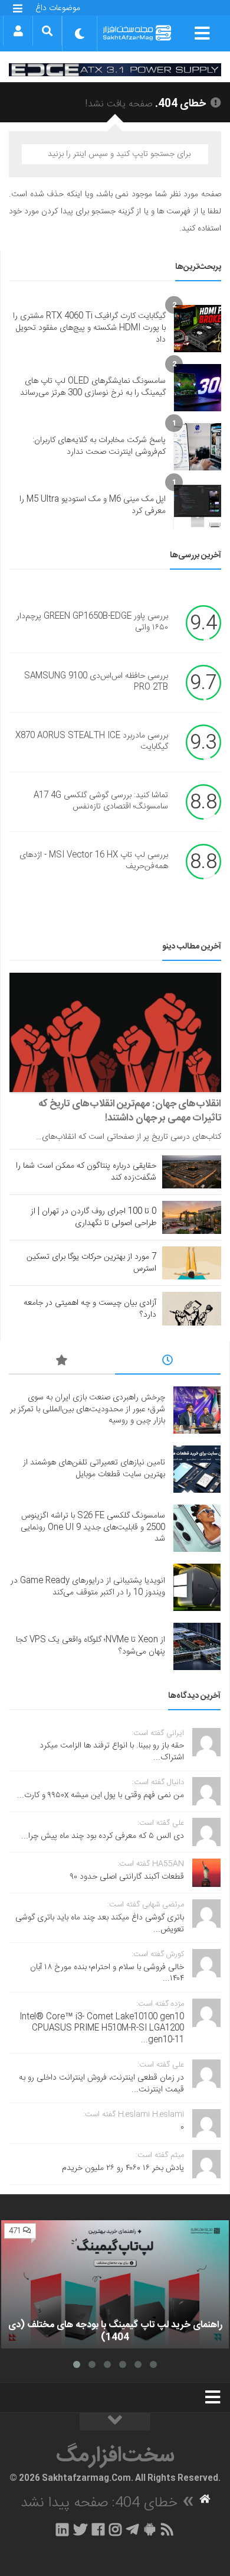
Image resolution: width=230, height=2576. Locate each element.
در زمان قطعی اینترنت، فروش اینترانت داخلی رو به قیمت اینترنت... (101, 2084)
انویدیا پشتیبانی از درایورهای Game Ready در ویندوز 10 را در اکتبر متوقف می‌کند (88, 1587)
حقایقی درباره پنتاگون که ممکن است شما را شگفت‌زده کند (86, 1172)
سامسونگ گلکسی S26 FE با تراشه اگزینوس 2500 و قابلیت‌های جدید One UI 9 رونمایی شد (93, 1527)
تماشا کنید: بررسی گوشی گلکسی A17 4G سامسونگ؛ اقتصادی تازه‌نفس (101, 801)
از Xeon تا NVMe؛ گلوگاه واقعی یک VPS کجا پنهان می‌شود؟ (91, 1646)
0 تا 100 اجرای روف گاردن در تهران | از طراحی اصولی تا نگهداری (93, 1217)
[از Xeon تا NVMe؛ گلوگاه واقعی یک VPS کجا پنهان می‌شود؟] (197, 1646)
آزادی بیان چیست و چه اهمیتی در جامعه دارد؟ (90, 1309)
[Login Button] (18, 31)
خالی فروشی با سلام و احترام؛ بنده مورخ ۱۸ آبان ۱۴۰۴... (107, 1973)
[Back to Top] (115, 2422)
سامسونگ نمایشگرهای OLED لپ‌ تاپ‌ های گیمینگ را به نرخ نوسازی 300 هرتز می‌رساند (93, 387)
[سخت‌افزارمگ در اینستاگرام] (115, 2529)
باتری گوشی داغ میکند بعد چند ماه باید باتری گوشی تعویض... (100, 1924)
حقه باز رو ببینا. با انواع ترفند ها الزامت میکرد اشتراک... (112, 1752)
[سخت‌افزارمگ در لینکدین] (62, 2529)
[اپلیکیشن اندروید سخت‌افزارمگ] (149, 2529)
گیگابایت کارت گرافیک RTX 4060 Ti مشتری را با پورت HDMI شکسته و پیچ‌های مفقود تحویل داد (89, 328)
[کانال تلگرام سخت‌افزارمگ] (132, 2529)
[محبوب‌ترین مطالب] (62, 1362)
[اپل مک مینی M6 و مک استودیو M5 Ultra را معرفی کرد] (198, 506)
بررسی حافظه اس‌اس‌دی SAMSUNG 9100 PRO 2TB (96, 682)
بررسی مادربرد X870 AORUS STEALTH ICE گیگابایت (92, 742)
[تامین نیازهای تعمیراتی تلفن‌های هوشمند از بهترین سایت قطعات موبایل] (197, 1469)
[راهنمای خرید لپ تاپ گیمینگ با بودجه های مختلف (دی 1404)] (115, 2284)
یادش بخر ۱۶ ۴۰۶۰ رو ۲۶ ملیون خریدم (123, 2168)
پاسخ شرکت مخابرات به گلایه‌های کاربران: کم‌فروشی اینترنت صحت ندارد (99, 446)
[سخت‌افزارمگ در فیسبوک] (98, 2529)
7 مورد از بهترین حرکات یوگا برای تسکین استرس (91, 1263)
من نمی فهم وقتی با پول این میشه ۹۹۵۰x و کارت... (101, 1795)
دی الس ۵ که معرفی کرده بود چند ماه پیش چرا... (103, 1836)
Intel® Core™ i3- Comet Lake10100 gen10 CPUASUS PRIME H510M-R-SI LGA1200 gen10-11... (102, 2028)
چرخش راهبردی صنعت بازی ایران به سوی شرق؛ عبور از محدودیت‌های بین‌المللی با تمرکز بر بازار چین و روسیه (88, 1409)
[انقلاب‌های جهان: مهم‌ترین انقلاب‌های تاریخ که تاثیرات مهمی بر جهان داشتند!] (115, 1032)
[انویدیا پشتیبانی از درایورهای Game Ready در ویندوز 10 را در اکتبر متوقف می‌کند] (197, 1587)
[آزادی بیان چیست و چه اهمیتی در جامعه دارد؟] (192, 1308)
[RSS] (167, 2529)
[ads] (115, 69)
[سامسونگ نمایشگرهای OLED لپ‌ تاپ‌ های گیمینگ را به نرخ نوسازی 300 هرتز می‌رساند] (198, 388)
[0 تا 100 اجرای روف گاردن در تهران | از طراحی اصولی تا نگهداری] (192, 1217)
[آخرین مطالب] (168, 1362)
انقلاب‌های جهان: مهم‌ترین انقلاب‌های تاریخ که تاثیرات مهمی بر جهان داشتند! (130, 1111)
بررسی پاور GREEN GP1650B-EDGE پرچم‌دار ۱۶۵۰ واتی (92, 622)
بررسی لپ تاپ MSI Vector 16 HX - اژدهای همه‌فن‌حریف (94, 861)
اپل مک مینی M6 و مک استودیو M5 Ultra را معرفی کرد (93, 505)
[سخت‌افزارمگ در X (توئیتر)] (80, 2529)
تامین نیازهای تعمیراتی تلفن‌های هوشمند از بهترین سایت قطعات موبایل (94, 1469)
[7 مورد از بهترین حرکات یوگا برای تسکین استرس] (192, 1263)
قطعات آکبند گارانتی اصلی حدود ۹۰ (127, 1877)
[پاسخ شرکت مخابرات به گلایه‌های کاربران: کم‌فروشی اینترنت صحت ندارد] (198, 447)
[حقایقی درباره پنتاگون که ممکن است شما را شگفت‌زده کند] (192, 1172)
